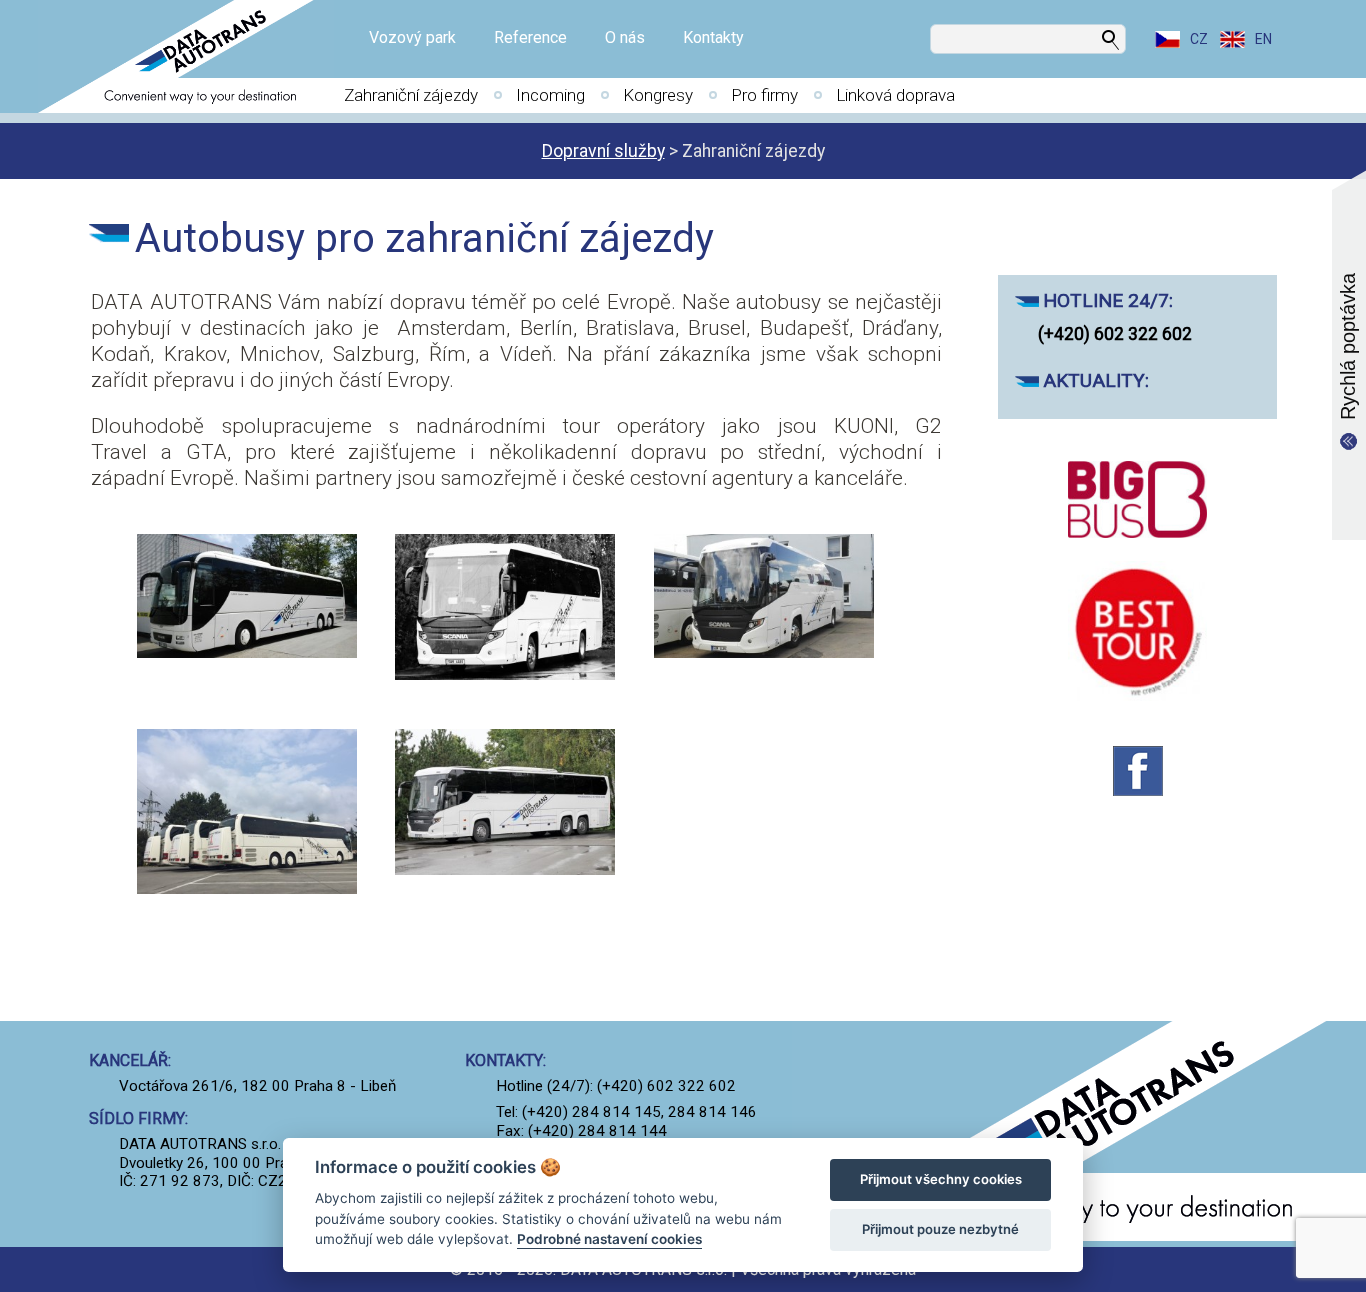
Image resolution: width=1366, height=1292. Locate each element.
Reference (530, 37)
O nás (625, 37)
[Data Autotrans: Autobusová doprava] (186, 56)
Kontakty (713, 37)
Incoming (550, 95)
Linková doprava (895, 95)
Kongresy (658, 95)
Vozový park (412, 37)
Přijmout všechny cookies (941, 1179)
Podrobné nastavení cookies (609, 1239)
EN (1263, 39)
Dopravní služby (603, 151)
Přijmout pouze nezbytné (940, 1229)
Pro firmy (764, 95)
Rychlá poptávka (1348, 346)
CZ (1199, 39)
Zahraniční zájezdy (411, 95)
